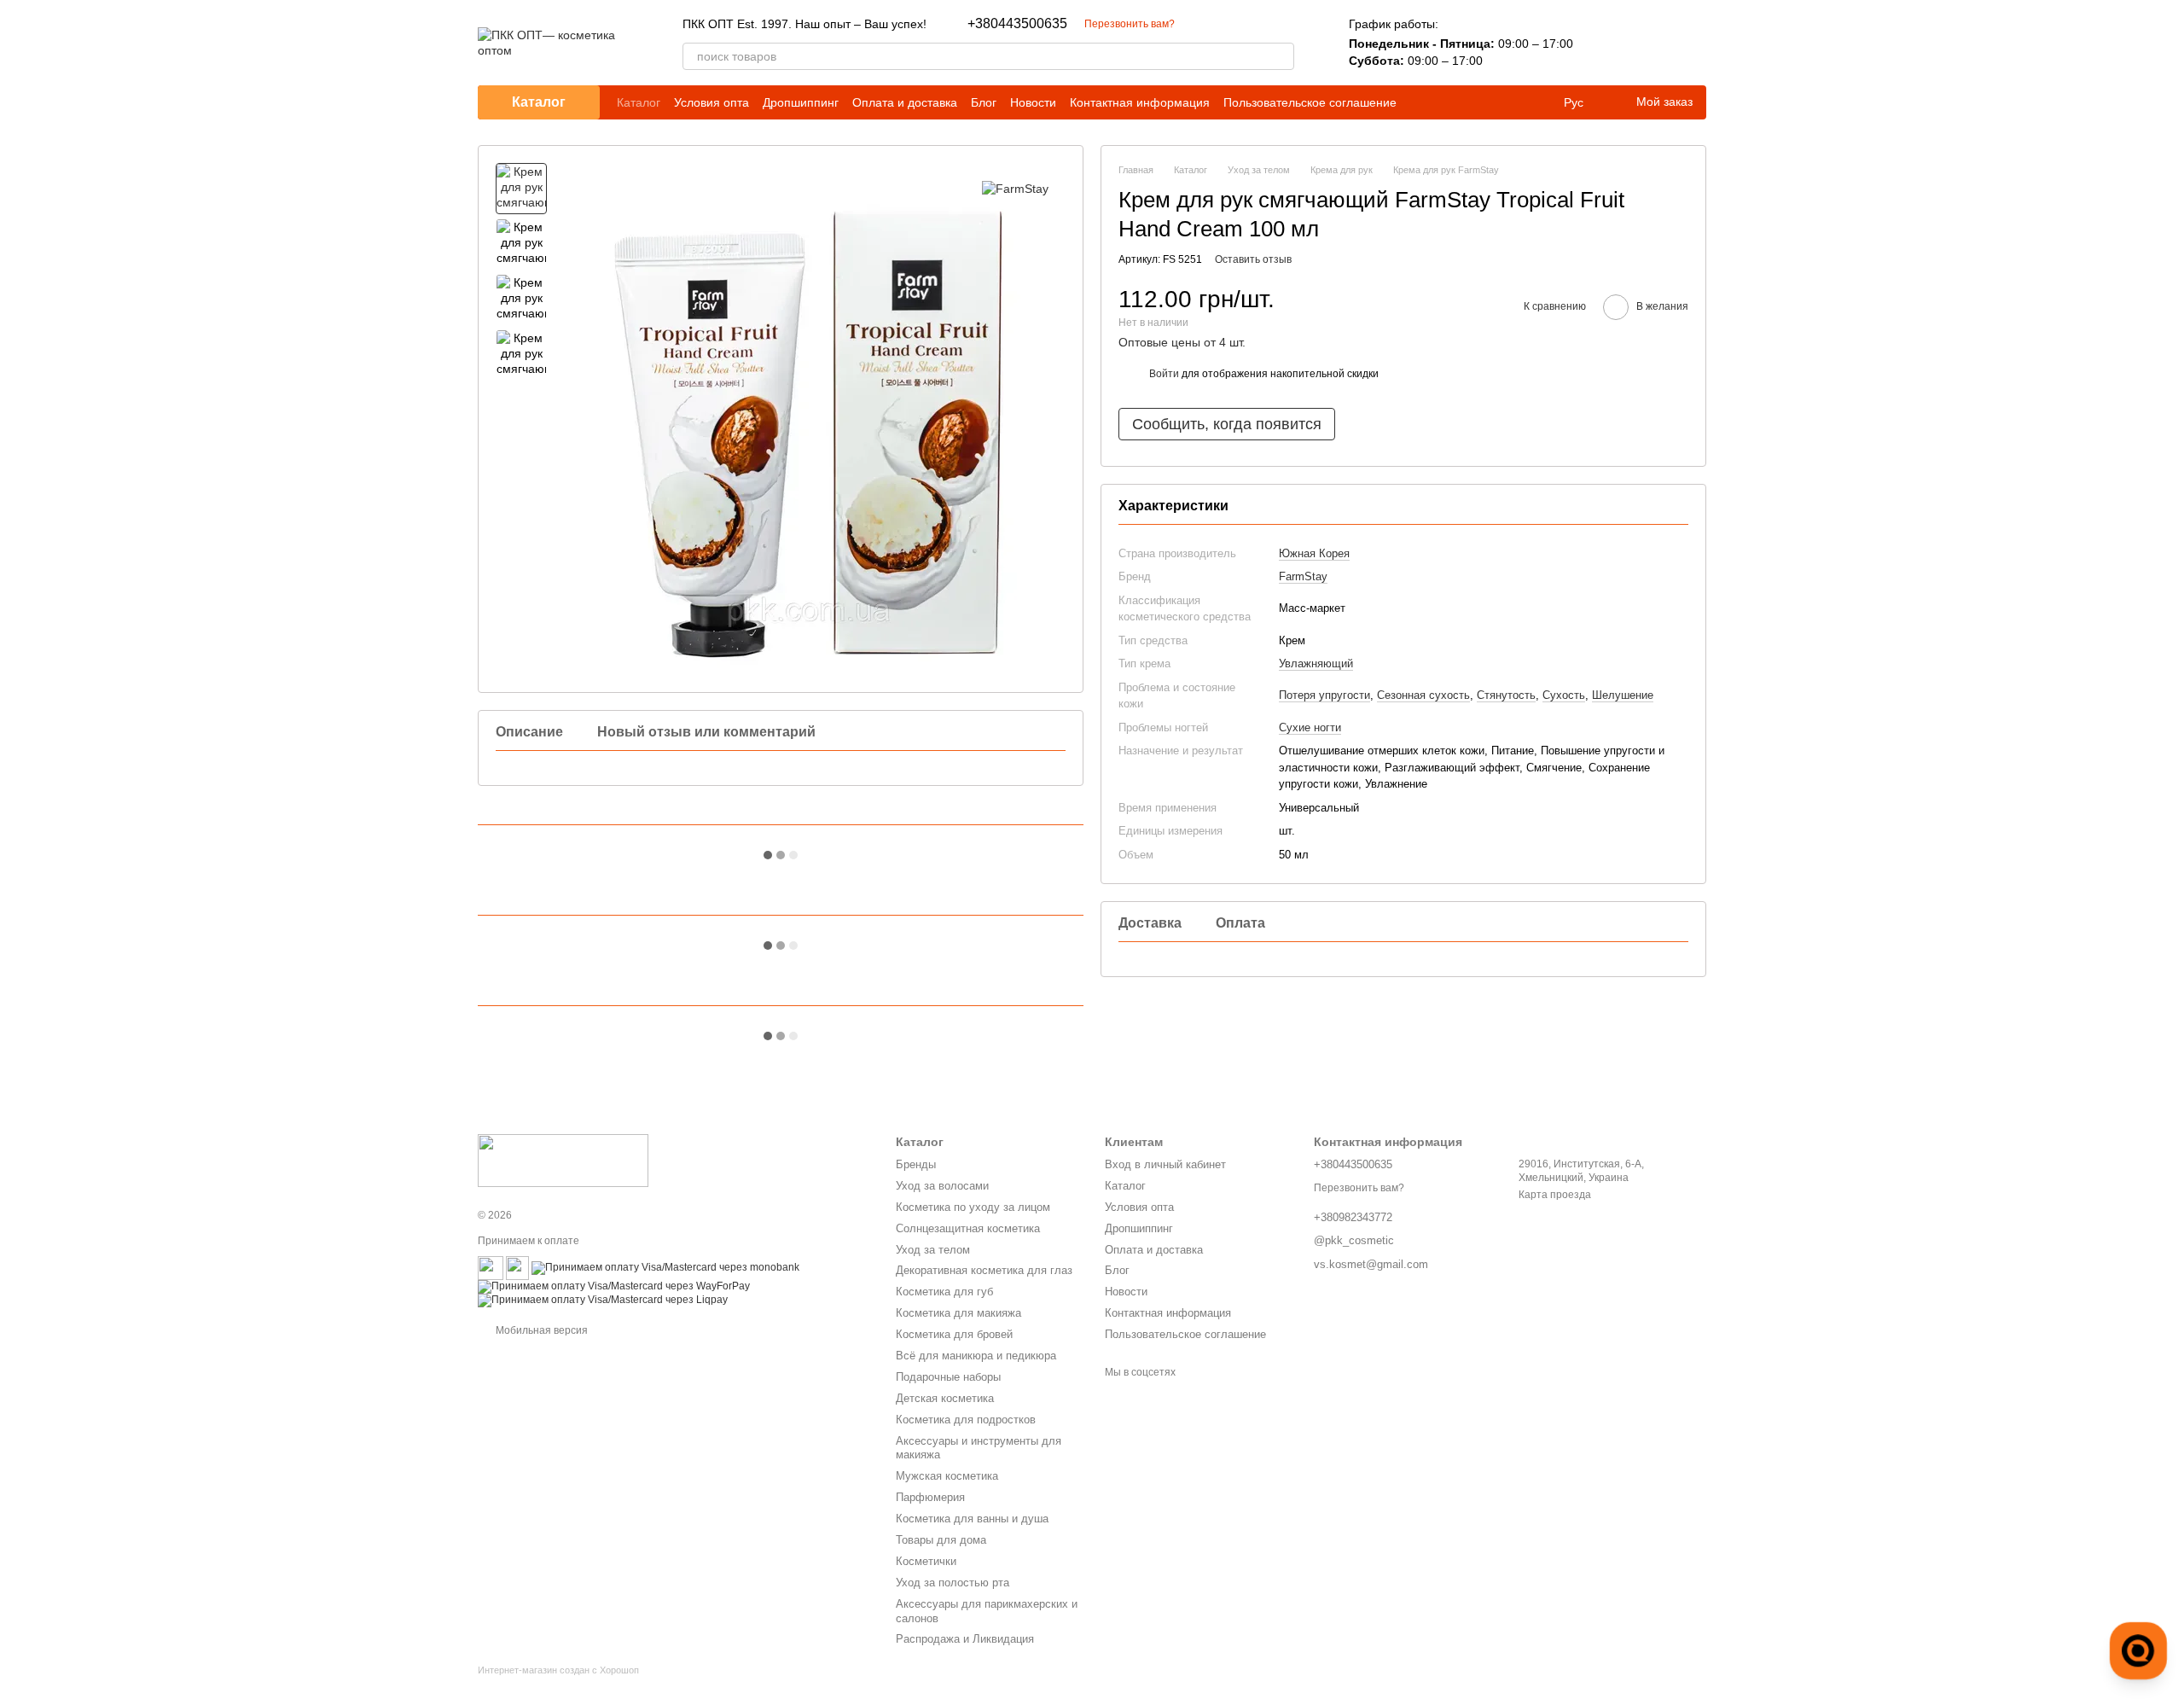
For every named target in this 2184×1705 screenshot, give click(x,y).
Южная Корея (1314, 553)
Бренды (916, 1164)
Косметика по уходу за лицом (973, 1207)
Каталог (639, 102)
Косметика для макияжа (958, 1313)
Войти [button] (1164, 374)
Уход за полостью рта (953, 1583)
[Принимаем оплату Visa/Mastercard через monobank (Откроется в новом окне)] (665, 1268)
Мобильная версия (540, 1330)
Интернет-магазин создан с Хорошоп (558, 1670)
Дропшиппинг (801, 102)
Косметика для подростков (966, 1420)
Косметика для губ (944, 1292)
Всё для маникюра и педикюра (976, 1356)
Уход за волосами (942, 1186)
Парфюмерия (930, 1497)
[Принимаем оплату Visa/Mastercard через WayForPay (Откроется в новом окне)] (614, 1287)
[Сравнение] (1604, 43)
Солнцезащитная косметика (968, 1228)
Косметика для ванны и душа (972, 1519)
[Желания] (1648, 43)
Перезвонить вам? (1130, 24)
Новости (1033, 102)
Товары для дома (941, 1540)
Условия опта (712, 102)
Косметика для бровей (954, 1334)
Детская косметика (945, 1398)
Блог (984, 102)
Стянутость (1506, 696)
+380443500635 (1017, 24)
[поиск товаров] (1281, 56)
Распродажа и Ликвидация (965, 1639)
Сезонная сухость (1423, 696)
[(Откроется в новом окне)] (491, 1268)
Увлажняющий (1316, 663)
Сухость (1564, 696)
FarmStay (1303, 576)
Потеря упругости (1324, 696)
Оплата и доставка (905, 102)
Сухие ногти (1310, 727)
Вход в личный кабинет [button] (1165, 1164)
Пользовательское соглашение (1310, 102)
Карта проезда (1555, 1195)
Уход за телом (933, 1250)
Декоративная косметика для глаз (984, 1270)
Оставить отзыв (1253, 259)
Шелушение (1623, 696)
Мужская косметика (947, 1476)
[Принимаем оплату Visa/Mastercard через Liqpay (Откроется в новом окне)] (603, 1301)
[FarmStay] (1015, 188)
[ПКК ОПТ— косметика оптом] (563, 1160)
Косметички (926, 1561)
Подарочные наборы (948, 1377)
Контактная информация (1140, 102)
